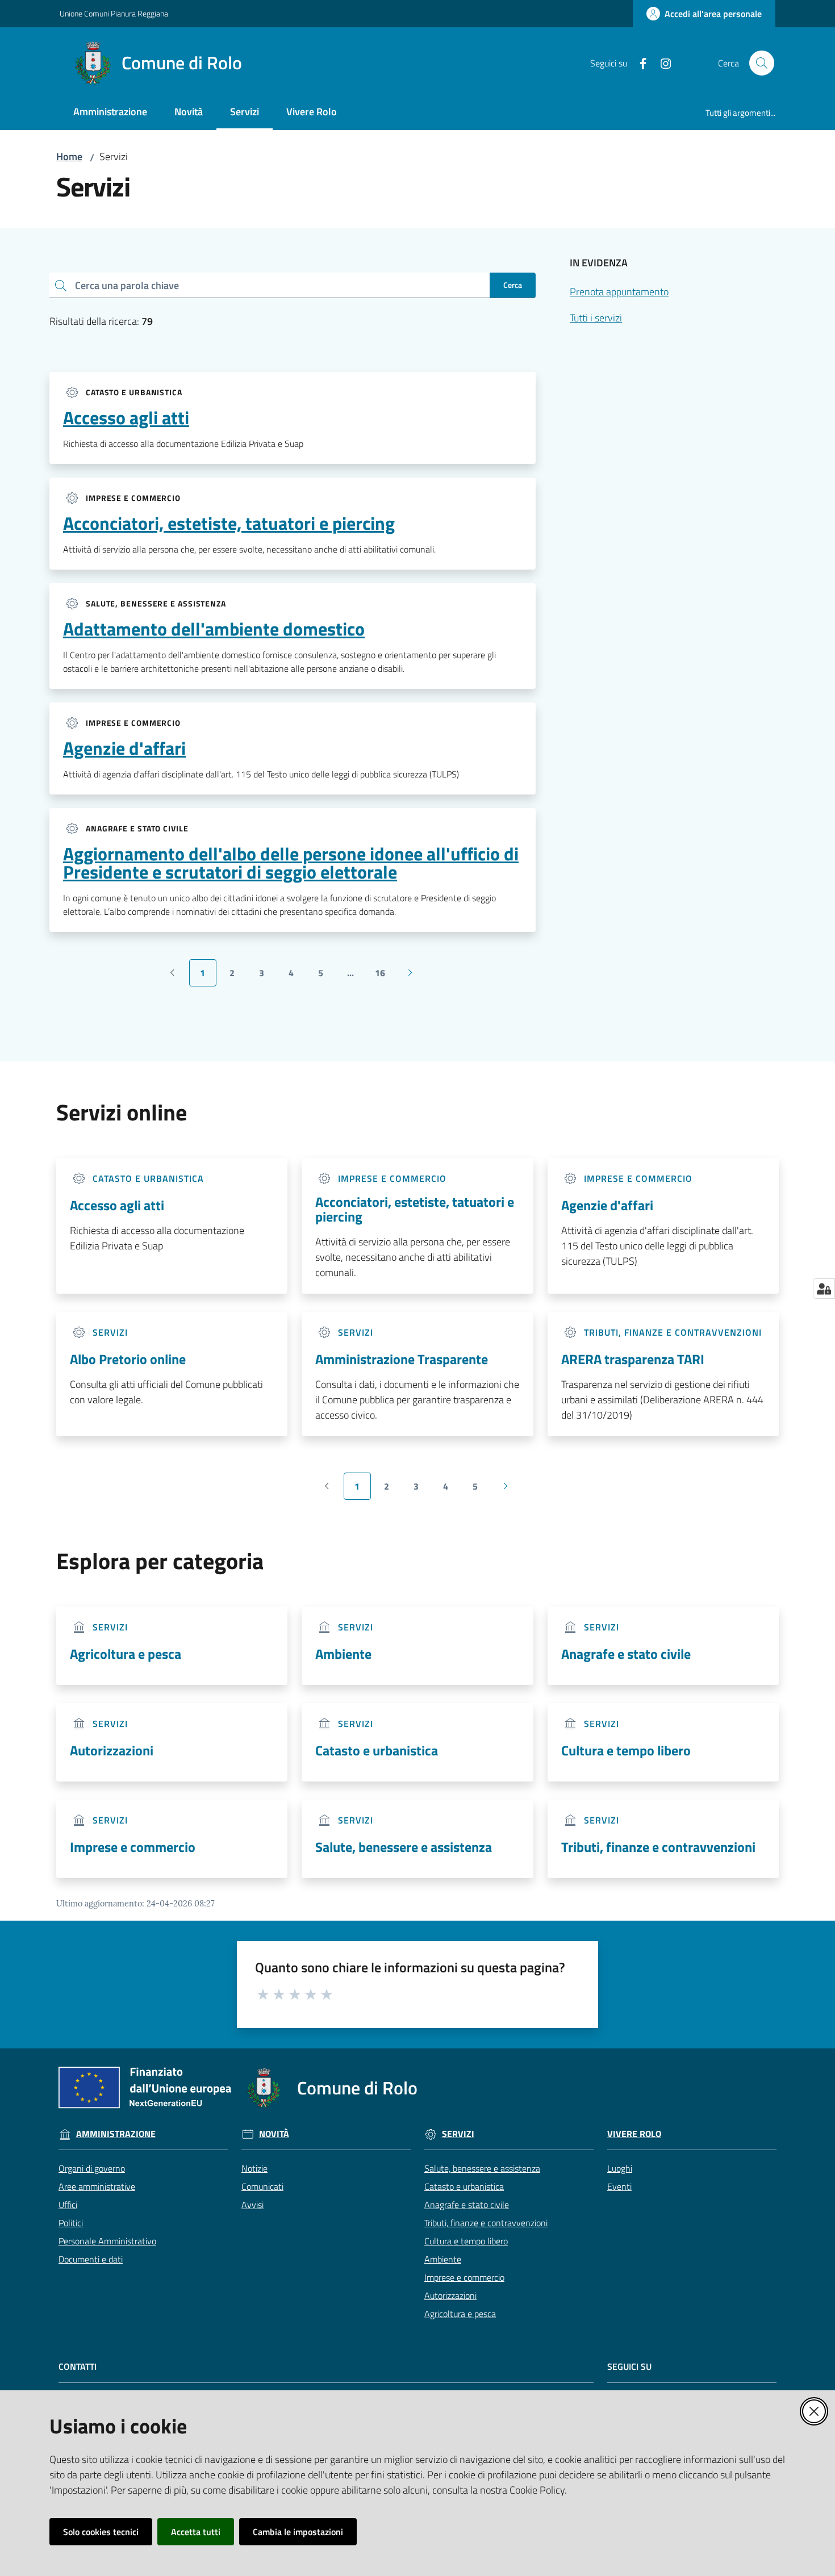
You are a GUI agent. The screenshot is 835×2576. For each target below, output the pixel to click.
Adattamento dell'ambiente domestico (214, 629)
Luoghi (620, 2168)
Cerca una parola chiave (127, 285)
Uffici (68, 2205)
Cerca (513, 285)
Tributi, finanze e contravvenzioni (658, 1847)
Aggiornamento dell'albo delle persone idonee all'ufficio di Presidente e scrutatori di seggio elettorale (291, 863)
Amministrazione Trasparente (402, 1359)
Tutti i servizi (596, 318)
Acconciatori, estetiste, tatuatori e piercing (229, 523)
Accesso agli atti (126, 417)
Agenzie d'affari (124, 748)
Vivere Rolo (634, 2134)
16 (384, 976)
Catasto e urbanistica (377, 1750)
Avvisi (252, 2205)
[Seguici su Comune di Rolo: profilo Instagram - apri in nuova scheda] (661, 62)
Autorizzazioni (112, 1750)
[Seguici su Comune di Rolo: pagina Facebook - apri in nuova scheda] (638, 62)
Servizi (458, 2134)
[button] (762, 63)
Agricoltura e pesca (126, 1654)
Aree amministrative (97, 2186)
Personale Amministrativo (107, 2241)
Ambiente (343, 1654)
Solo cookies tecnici (101, 2532)
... (356, 976)
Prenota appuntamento (619, 292)
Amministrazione (116, 2134)
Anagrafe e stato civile (626, 1654)
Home (69, 156)
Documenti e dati (91, 2259)
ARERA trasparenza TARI (633, 1359)
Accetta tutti (196, 2532)
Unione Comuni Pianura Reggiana (114, 13)
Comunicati (262, 2186)
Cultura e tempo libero (626, 1750)
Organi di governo (92, 2168)
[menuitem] (110, 113)
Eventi (619, 2186)
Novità (274, 2134)
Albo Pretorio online (128, 1359)
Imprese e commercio (133, 1847)
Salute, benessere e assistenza (404, 1847)
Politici (71, 2223)
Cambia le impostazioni (298, 2532)
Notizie (254, 2168)
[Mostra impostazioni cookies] (824, 1289)
